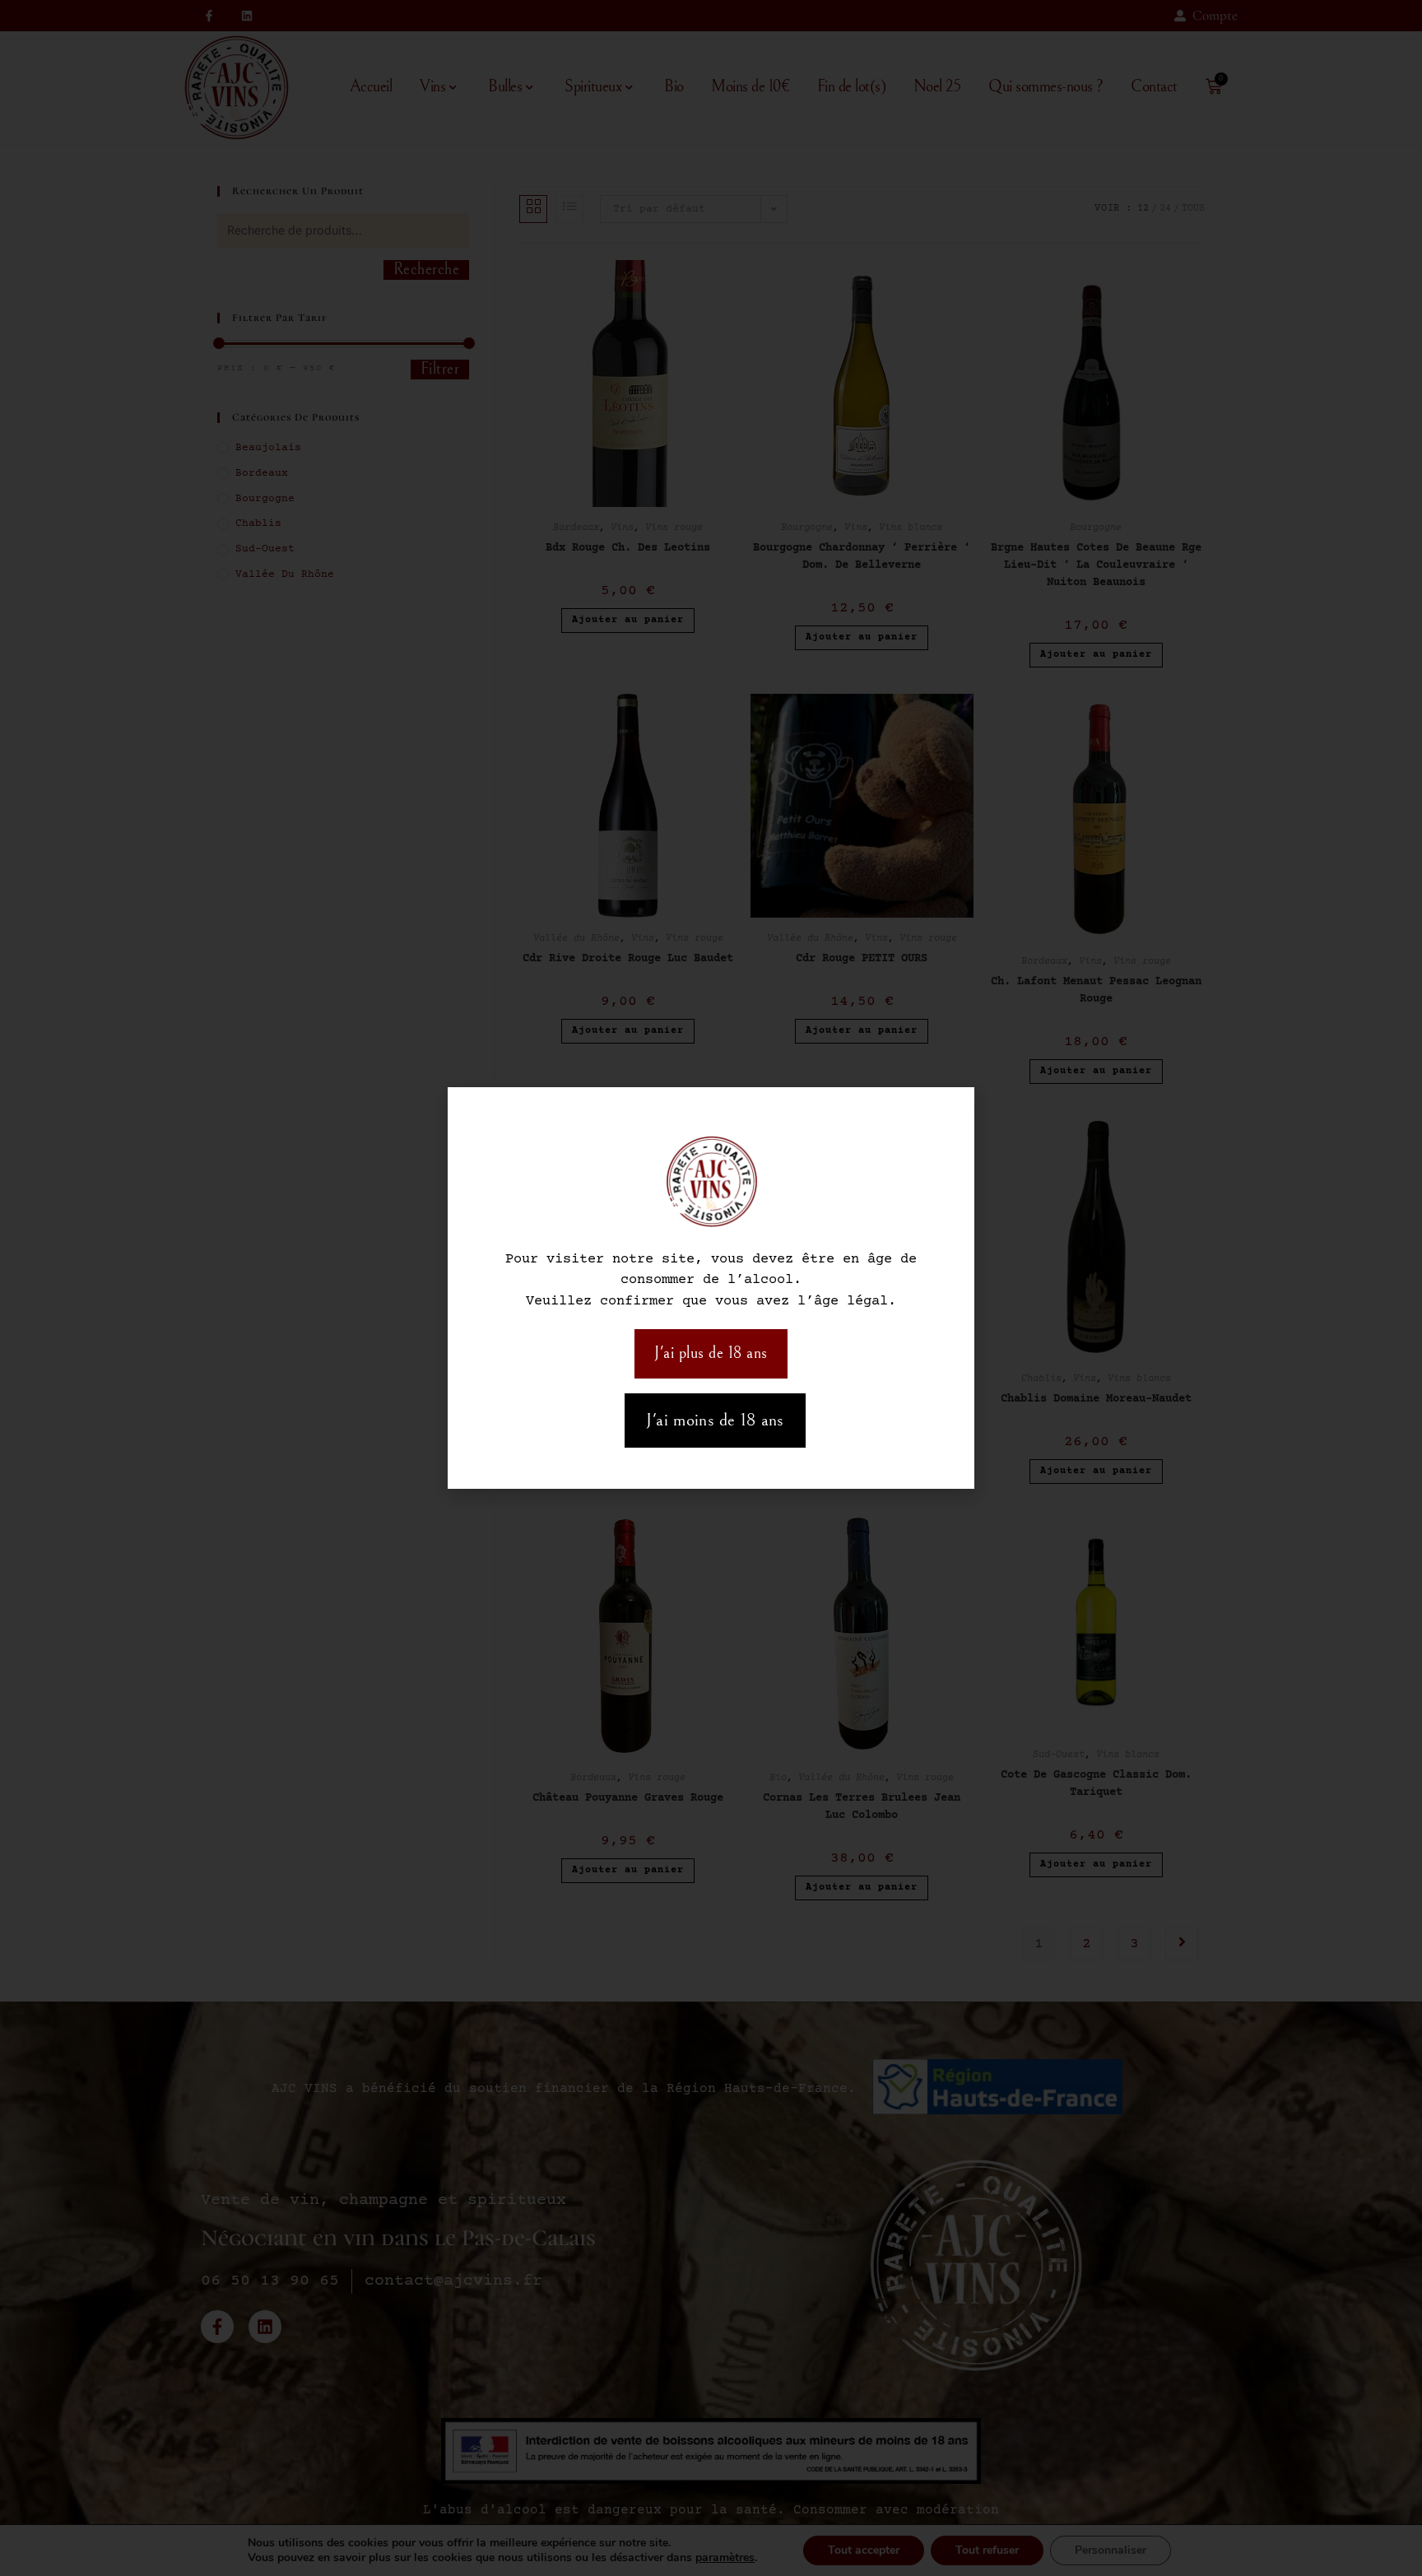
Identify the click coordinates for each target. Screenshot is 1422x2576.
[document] (711, 1288)
